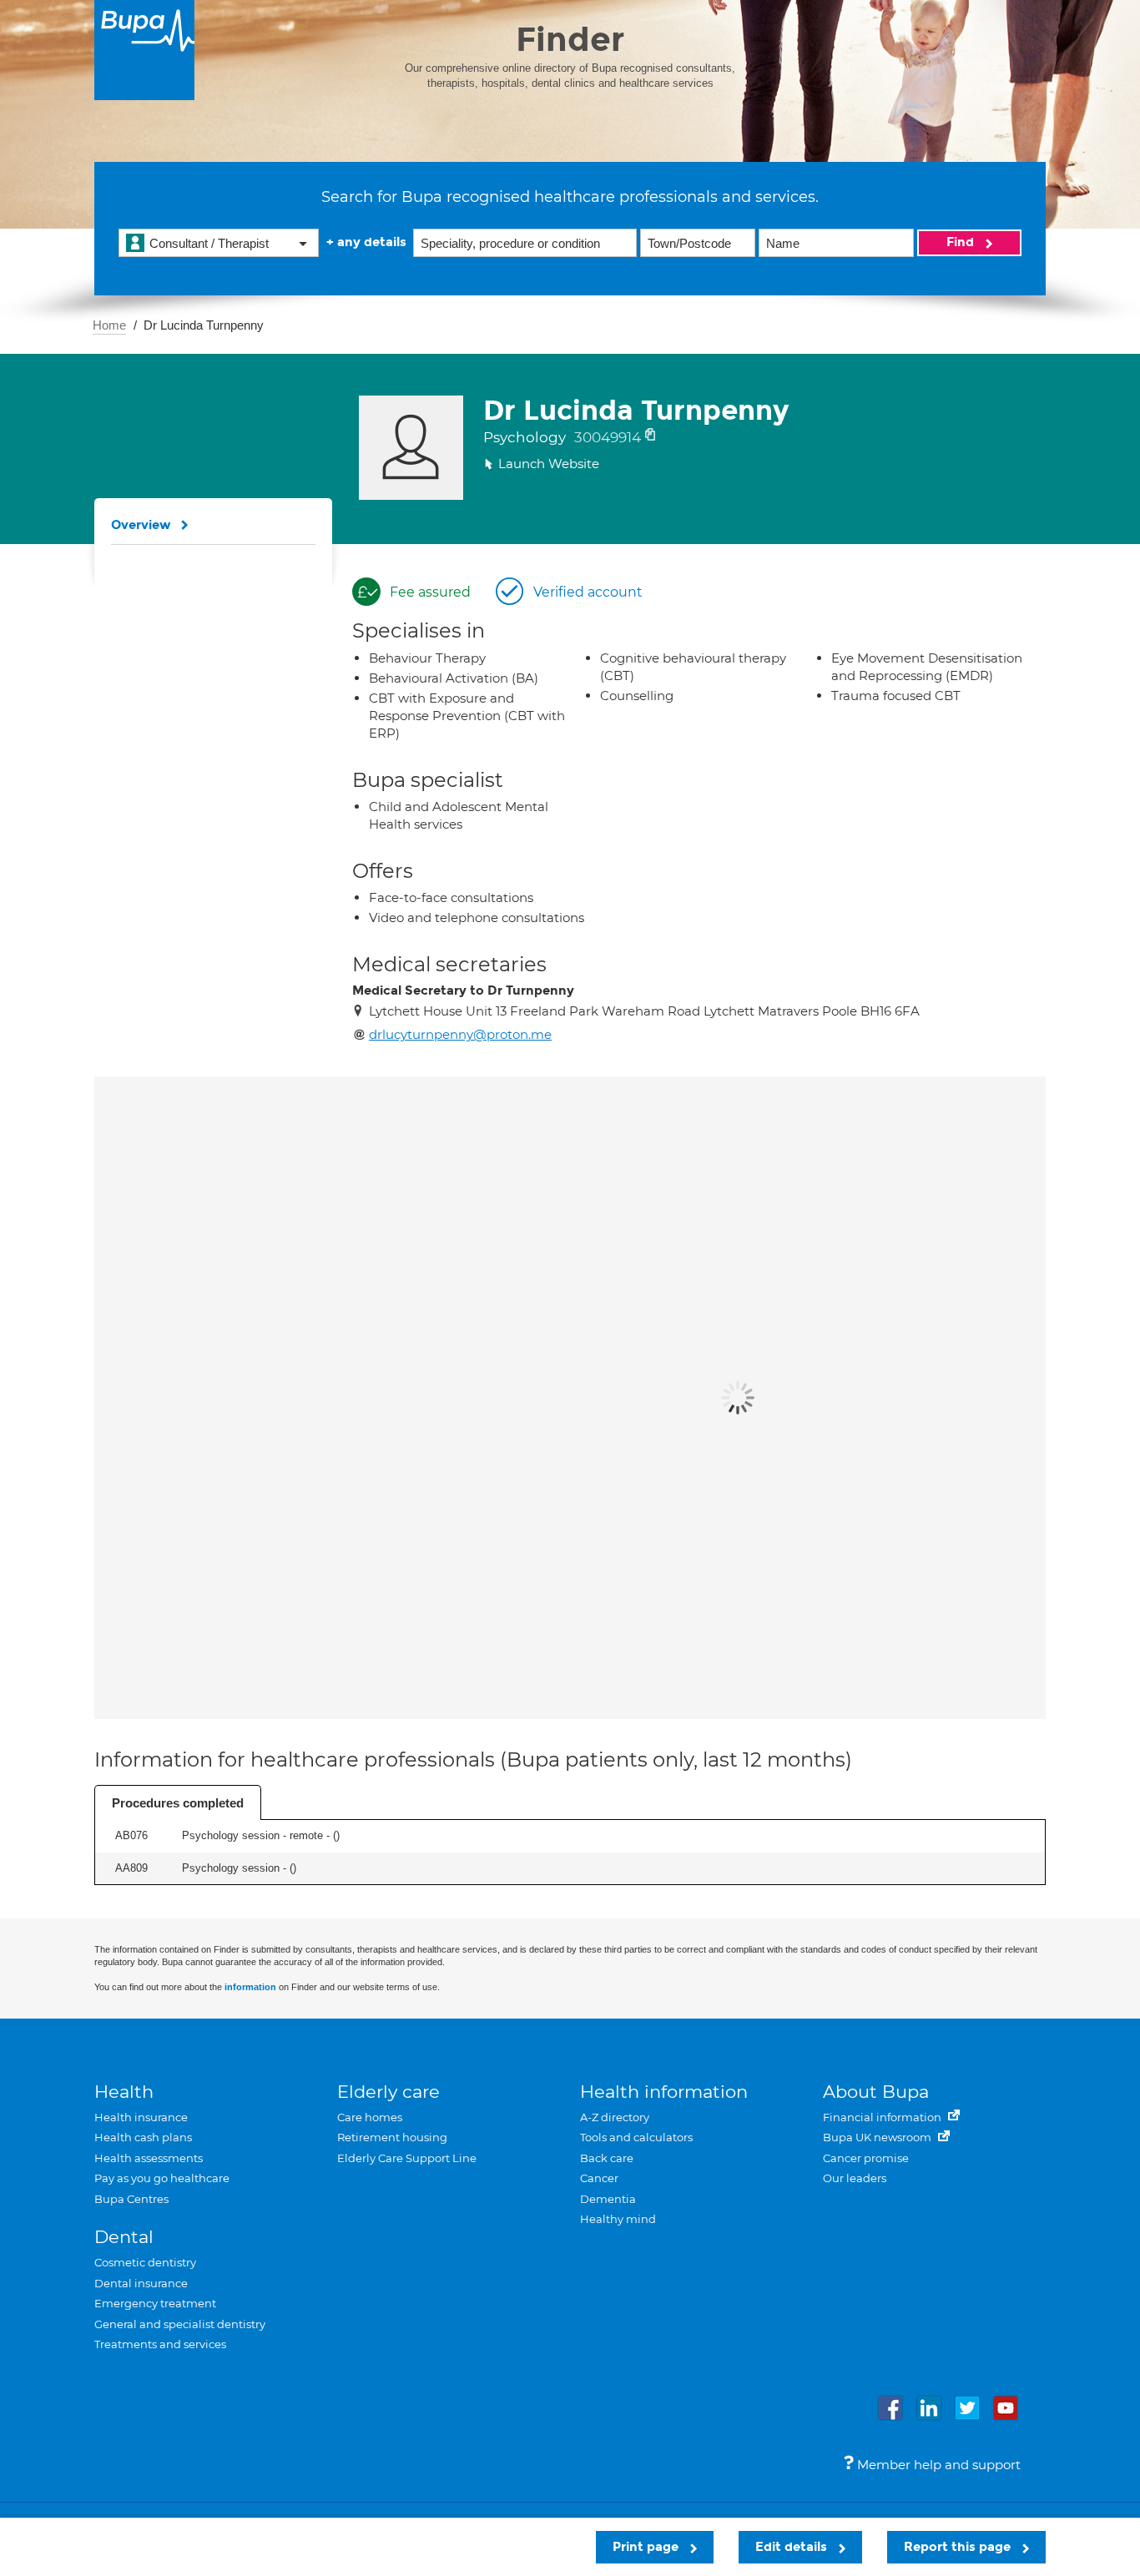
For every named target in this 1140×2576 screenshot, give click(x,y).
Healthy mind (618, 2219)
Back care (607, 2158)
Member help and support (937, 2465)
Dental (124, 2237)
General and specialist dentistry (180, 2324)
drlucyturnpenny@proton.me (460, 1034)
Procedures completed (178, 1803)
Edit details (793, 2547)
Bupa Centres (131, 2199)
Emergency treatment (155, 2303)
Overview (141, 525)
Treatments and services (160, 2344)
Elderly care (388, 2092)
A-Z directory (615, 2117)
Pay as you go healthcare (162, 2178)
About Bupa (876, 2092)
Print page (647, 2547)
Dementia (608, 2199)
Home (109, 325)
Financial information (883, 2117)
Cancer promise (866, 2158)
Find (962, 242)
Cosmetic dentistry (145, 2262)
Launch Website (549, 464)
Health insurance (141, 2117)
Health (124, 2092)
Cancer (599, 2178)
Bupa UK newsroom (878, 2137)
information (250, 1987)
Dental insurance (141, 2283)
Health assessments (149, 2158)
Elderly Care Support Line (407, 2158)
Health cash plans (143, 2137)
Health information (664, 2092)
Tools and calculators (636, 2137)
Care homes (370, 2117)
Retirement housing (392, 2137)
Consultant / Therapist (209, 243)
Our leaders (855, 2178)
